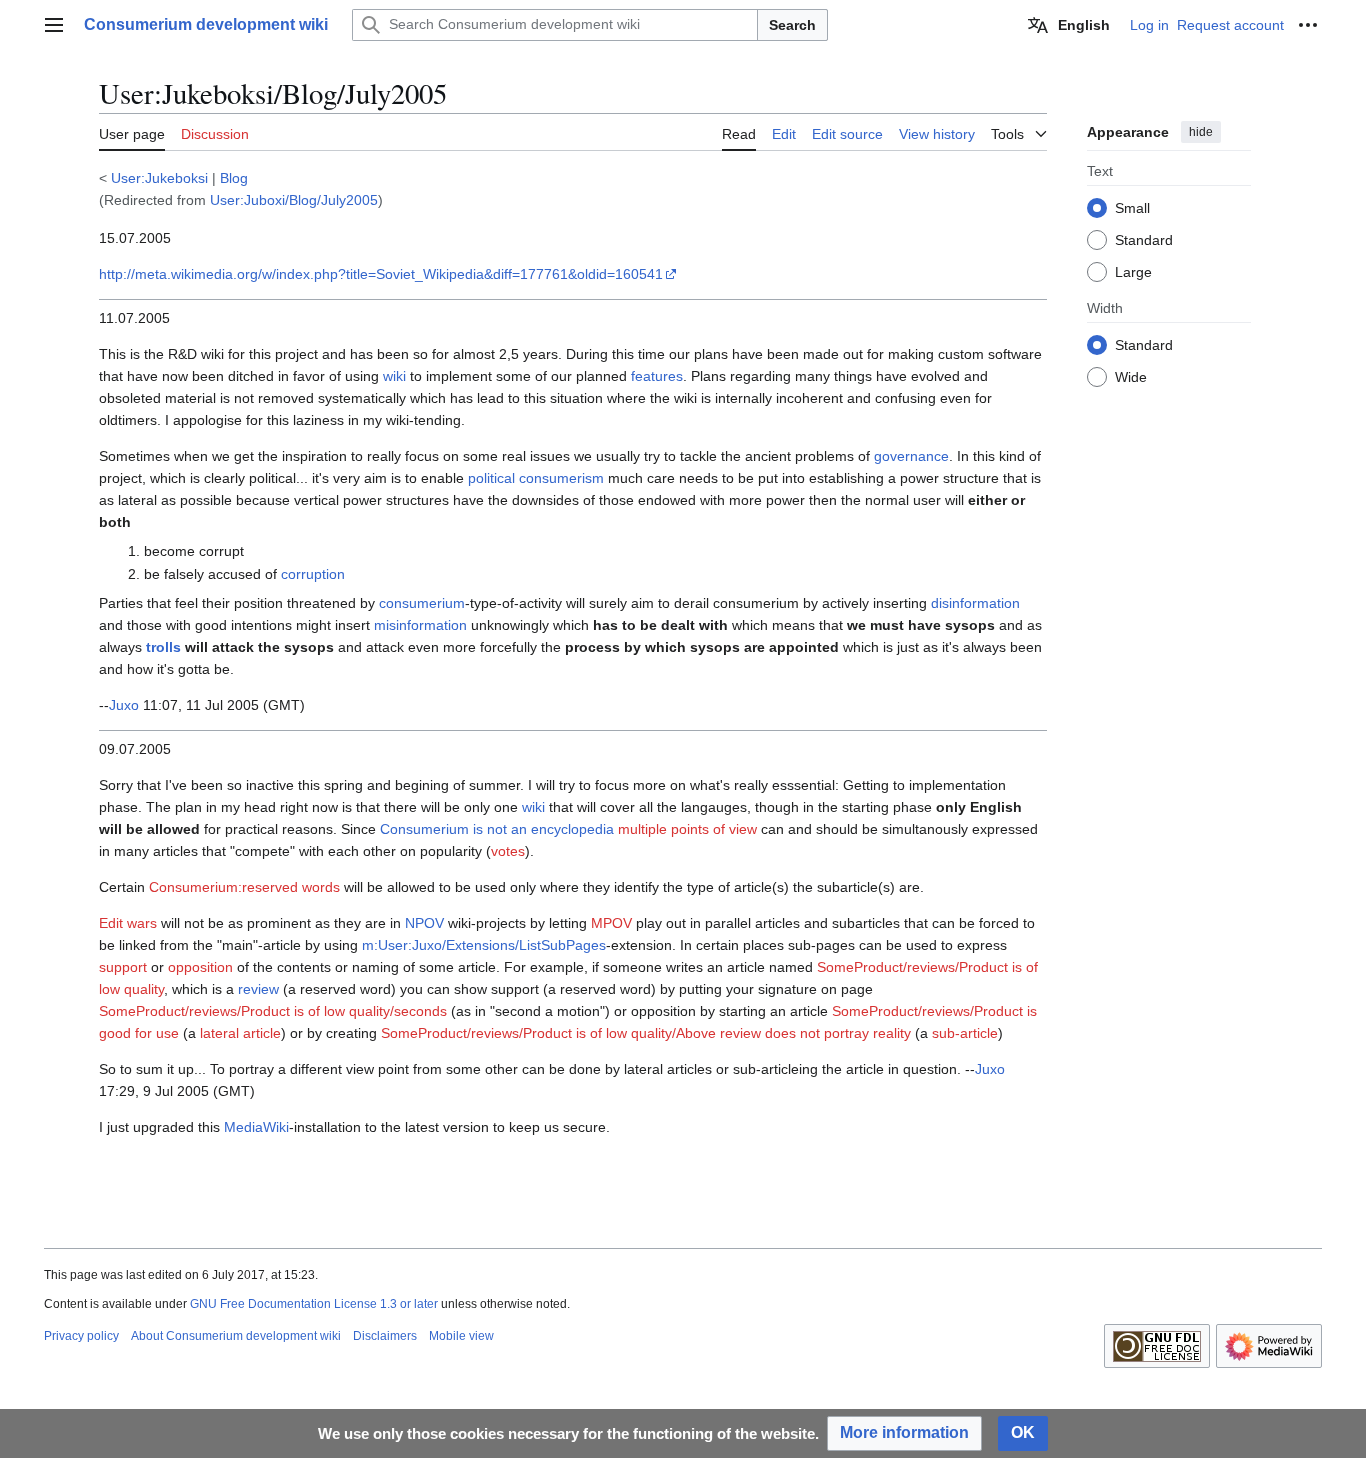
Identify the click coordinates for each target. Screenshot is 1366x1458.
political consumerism (536, 478)
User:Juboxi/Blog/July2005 (294, 200)
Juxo (124, 705)
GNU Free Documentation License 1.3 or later (314, 1304)
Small (1132, 207)
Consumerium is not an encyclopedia (497, 829)
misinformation (420, 625)
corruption (313, 574)
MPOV (611, 923)
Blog (234, 178)
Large (1133, 271)
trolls (163, 647)
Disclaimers (385, 1336)
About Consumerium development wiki (236, 1336)
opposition (200, 967)
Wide (1131, 376)
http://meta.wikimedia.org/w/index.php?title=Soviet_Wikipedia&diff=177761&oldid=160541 (381, 274)
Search (792, 25)
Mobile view (461, 1336)
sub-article (965, 1033)
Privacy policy (81, 1336)
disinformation (975, 603)
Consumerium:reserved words (244, 887)
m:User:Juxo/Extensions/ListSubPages (484, 945)
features (657, 376)
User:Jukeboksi (159, 178)
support (123, 967)
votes (508, 851)
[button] (54, 25)
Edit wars (128, 923)
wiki (394, 376)
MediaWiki (256, 1127)
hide (1201, 132)
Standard (1144, 239)
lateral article (240, 1033)
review (258, 989)
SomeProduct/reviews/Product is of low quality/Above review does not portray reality (646, 1033)
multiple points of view (687, 829)
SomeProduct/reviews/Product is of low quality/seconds (273, 1011)
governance (911, 456)
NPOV (424, 923)
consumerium (422, 603)
